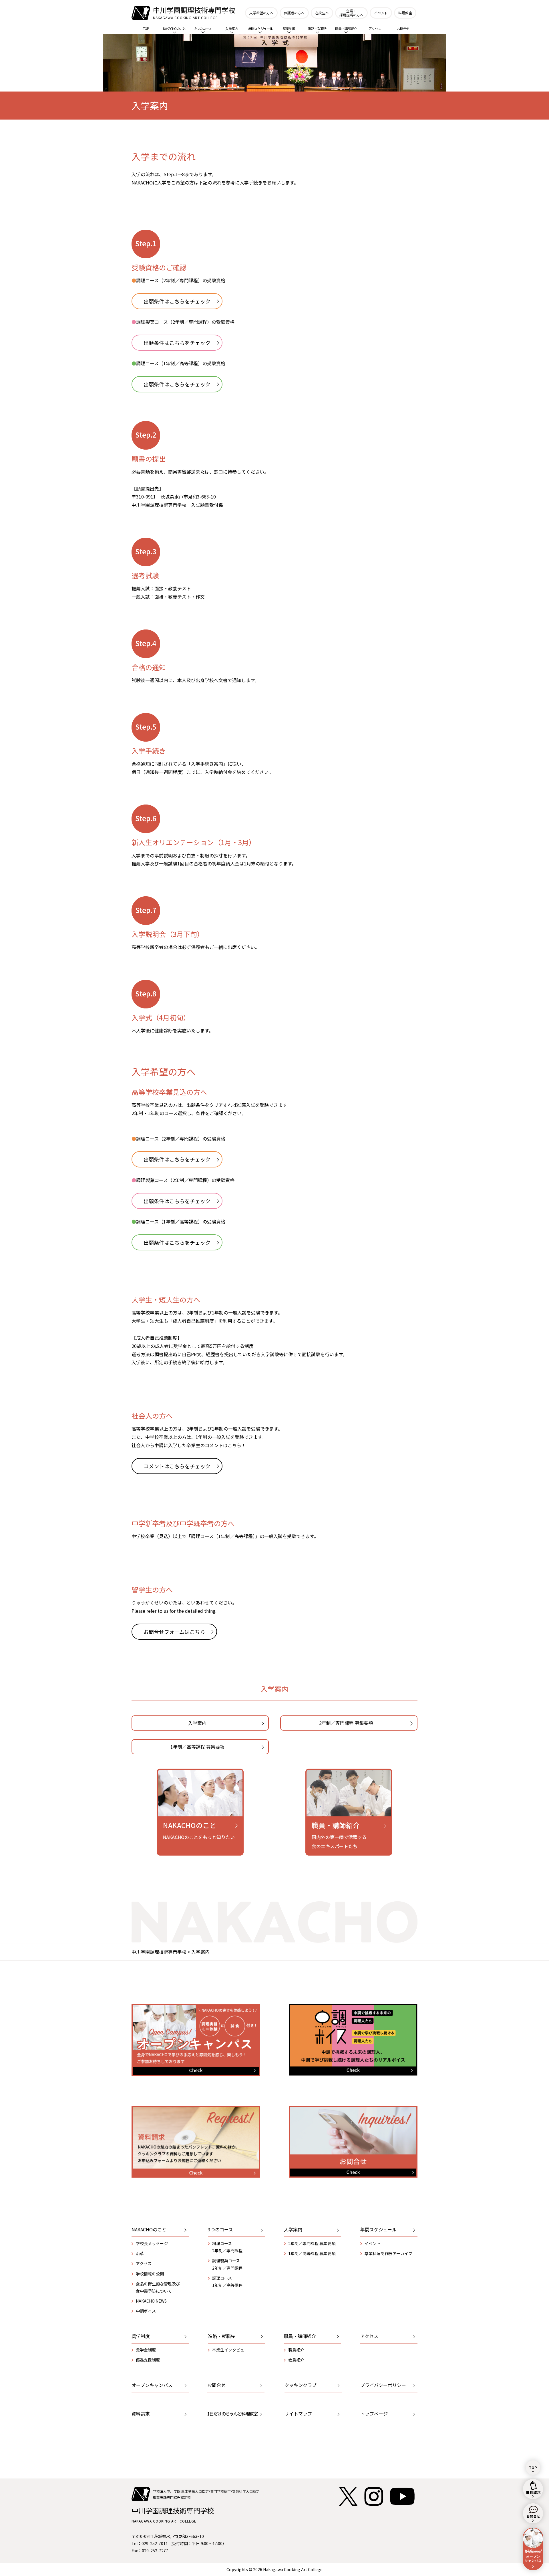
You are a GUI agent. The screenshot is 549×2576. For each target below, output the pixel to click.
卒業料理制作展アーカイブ (388, 2253)
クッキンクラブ (301, 2385)
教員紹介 (296, 2360)
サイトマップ (298, 2414)
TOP (146, 28)
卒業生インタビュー (230, 2350)
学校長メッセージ (152, 2243)
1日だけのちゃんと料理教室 (232, 2414)
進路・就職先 (317, 28)
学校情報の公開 (150, 2274)
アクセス (375, 28)
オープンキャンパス (152, 2385)
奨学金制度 (146, 2350)
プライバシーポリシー (383, 2385)
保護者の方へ (294, 13)
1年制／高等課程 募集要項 (197, 1747)
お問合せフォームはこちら (174, 1632)
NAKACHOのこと (174, 28)
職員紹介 (296, 2350)
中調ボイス (146, 2311)
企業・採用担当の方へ (351, 13)
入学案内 (232, 28)
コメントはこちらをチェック (177, 1466)
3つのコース (203, 28)
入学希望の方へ (261, 13)
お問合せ (403, 28)
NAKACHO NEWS (151, 2301)
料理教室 (405, 13)
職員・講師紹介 (346, 28)
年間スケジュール (260, 28)
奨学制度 (289, 28)
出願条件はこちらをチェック (177, 301)
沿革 (140, 2253)
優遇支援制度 (148, 2360)
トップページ (374, 2414)
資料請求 (141, 2414)
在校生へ (322, 13)
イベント (381, 13)
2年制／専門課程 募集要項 (346, 1723)
